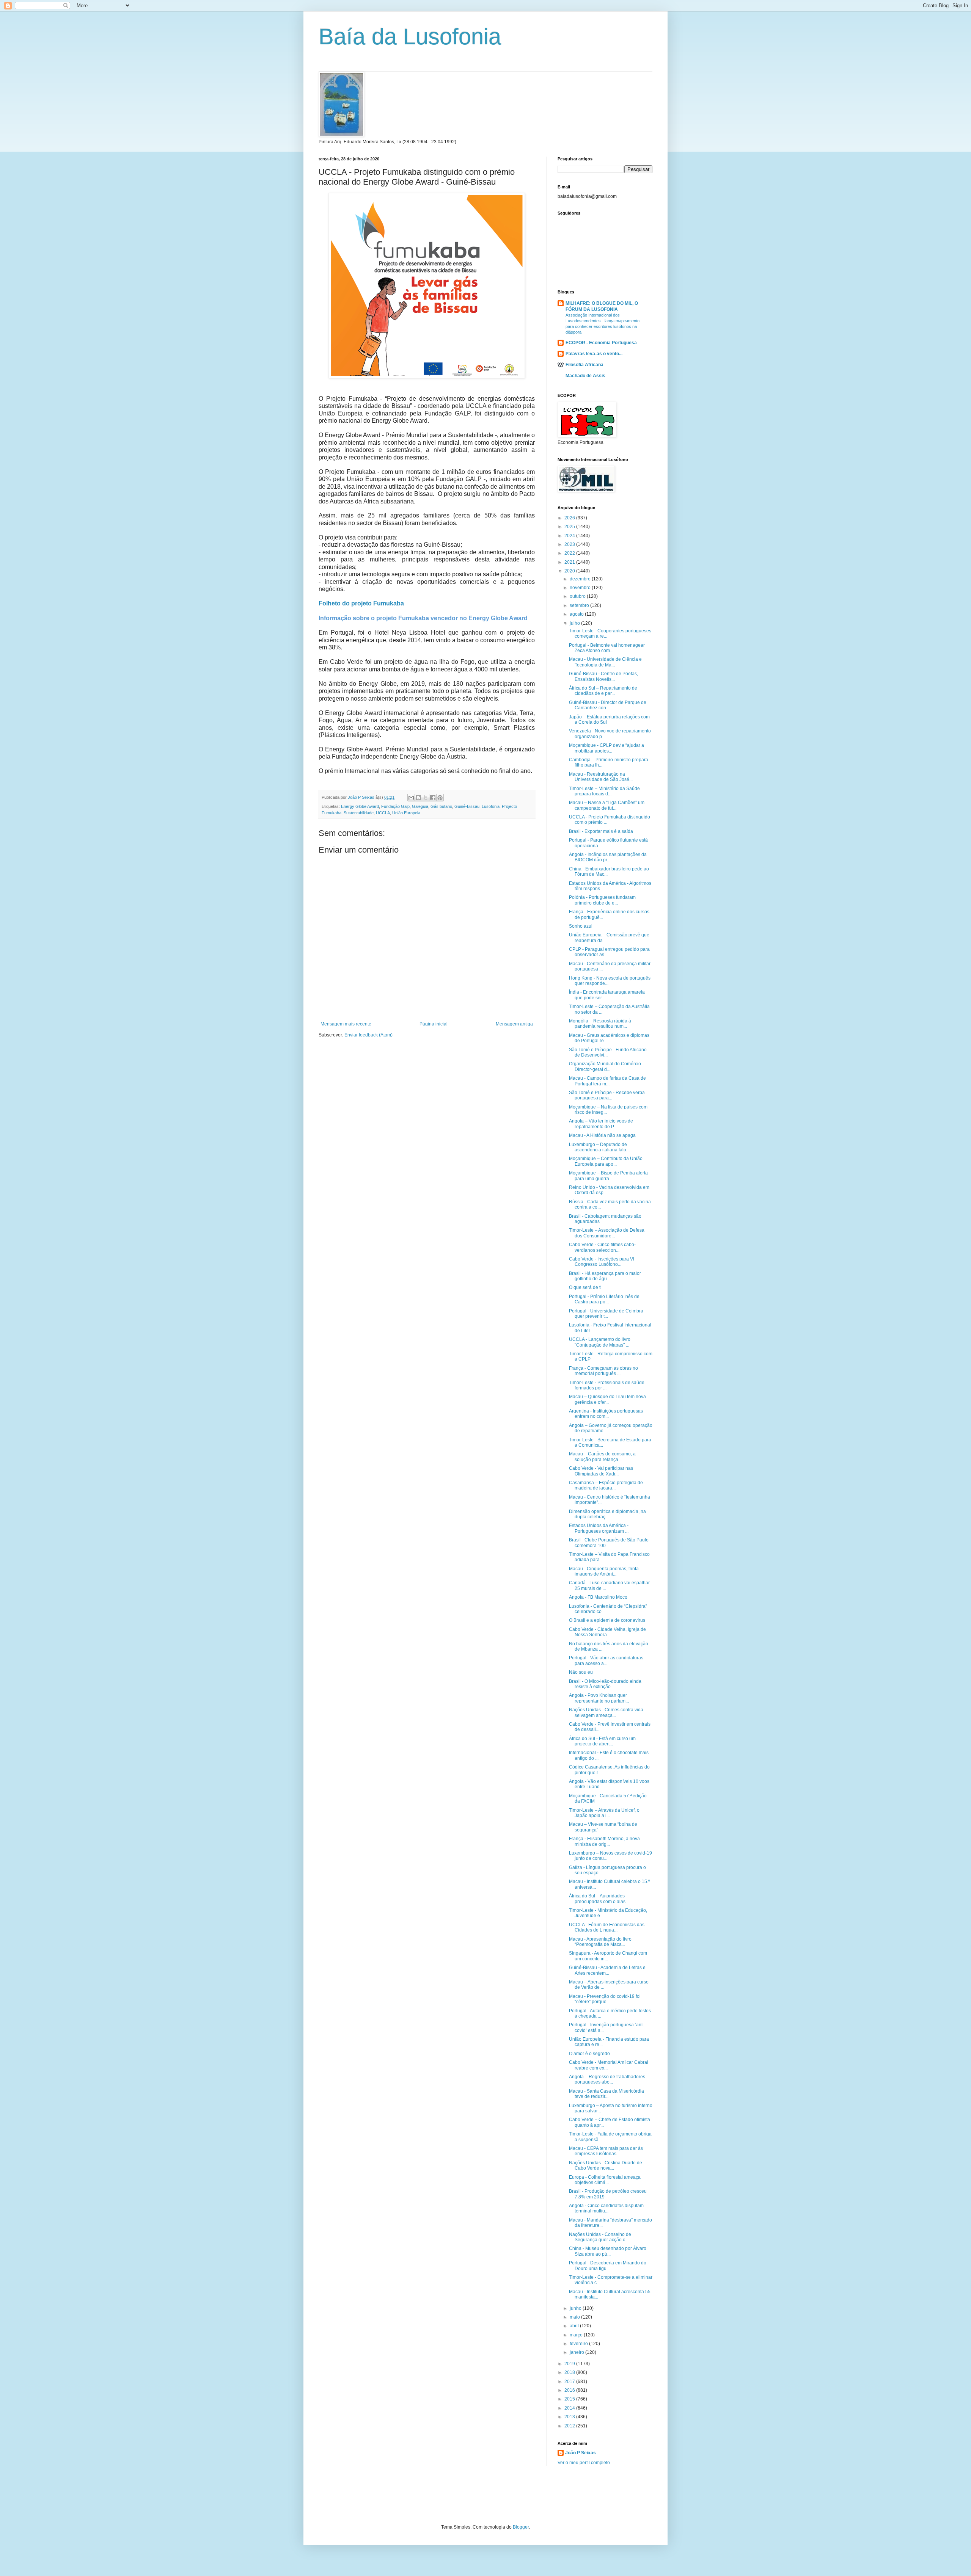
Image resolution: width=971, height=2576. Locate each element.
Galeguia (420, 806)
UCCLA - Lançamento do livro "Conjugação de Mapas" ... (600, 1342)
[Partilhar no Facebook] (433, 798)
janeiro (577, 2352)
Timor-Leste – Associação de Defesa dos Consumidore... (607, 1233)
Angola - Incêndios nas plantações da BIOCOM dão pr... (608, 857)
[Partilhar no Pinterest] (440, 798)
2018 (570, 2372)
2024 (570, 536)
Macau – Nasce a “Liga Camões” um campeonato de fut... (607, 805)
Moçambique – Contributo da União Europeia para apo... (606, 1161)
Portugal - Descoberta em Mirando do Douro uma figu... (608, 2266)
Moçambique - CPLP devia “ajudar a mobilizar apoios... (606, 748)
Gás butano (441, 806)
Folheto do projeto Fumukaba (361, 603)
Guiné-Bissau (467, 806)
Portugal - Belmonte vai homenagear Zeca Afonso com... (607, 648)
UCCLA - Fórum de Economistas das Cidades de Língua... (607, 1927)
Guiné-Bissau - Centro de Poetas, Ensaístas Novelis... (603, 676)
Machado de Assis (585, 376)
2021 (570, 562)
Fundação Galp (395, 806)
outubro (578, 596)
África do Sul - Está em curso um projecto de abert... (602, 1741)
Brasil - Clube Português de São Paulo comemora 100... (609, 1543)
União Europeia (406, 813)
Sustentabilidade (359, 813)
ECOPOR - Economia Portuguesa (601, 343)
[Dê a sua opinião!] (418, 798)
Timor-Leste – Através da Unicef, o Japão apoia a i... (604, 1813)
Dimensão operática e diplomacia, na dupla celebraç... (607, 1514)
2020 (570, 571)
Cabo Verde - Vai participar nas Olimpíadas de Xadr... (601, 1471)
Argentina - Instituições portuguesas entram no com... (606, 1414)
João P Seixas (581, 2453)
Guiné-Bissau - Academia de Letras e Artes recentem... (607, 1970)
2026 (570, 518)
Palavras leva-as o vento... (594, 354)
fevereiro (579, 2344)
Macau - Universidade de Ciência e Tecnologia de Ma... (605, 662)
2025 (570, 527)
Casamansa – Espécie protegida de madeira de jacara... (606, 1485)
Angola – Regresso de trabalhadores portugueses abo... (607, 2079)
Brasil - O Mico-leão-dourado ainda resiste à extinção (605, 1684)
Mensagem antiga (514, 1024)
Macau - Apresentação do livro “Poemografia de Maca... (600, 1942)
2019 (570, 2364)
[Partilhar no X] (426, 798)
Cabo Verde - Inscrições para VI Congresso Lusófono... (602, 1262)
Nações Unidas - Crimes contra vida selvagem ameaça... (606, 1712)
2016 (570, 2390)
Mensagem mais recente (346, 1024)
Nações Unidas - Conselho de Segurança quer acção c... (600, 2237)
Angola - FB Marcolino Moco (598, 1597)
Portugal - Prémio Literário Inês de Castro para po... (604, 1299)
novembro (581, 588)
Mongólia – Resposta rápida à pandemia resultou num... (600, 1024)
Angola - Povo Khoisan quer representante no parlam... (599, 1698)
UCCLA (383, 813)
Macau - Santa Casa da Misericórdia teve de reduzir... (606, 2094)
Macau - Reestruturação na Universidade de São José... (601, 777)
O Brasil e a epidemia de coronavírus (607, 1620)
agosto (577, 614)
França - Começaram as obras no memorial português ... (603, 1371)
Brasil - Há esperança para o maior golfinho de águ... (605, 1276)
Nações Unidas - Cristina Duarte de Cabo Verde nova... (606, 2165)
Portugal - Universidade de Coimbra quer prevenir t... (606, 1314)
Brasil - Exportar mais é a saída (601, 831)
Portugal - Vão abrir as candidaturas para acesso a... (606, 1660)
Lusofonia (491, 806)
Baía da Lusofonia (410, 37)
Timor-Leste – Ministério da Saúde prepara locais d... (604, 791)
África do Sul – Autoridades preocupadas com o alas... (599, 1899)
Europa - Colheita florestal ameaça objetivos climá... (605, 2180)
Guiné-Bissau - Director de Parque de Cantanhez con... (608, 705)
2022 (570, 553)
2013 (570, 2417)
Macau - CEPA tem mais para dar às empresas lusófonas (606, 2151)
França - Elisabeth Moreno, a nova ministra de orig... (604, 1841)
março (577, 2335)
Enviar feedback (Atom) (368, 1035)
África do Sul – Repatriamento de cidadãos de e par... (603, 691)
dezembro (581, 579)
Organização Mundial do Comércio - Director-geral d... (606, 1066)
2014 (570, 2408)
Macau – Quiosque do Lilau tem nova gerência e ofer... (607, 1399)
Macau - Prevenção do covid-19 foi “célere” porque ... (605, 1999)
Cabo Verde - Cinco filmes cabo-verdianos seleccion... (602, 1247)
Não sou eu (581, 1672)
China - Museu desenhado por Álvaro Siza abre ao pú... (608, 2251)
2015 (570, 2399)
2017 (570, 2382)
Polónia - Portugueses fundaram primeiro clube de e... (602, 900)
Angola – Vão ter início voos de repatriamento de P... (601, 1124)
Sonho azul (581, 926)
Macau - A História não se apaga (602, 1135)
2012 (570, 2426)
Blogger (521, 2527)
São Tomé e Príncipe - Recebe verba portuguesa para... (607, 1095)
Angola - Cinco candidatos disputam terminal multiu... (606, 2208)
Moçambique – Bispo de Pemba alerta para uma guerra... (608, 1176)
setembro (580, 605)
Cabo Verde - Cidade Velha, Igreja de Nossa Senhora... (607, 1632)
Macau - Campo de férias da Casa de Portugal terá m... (607, 1081)
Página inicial (434, 1024)
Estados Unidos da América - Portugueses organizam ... (599, 1528)
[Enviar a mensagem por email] (411, 798)
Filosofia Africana (584, 365)
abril (575, 2326)
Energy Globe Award (360, 806)
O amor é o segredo (589, 2054)
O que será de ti (585, 1287)
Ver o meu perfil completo (584, 2463)
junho (576, 2308)
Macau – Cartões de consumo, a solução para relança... (602, 1457)
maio (575, 2317)
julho (575, 623)
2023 (570, 544)
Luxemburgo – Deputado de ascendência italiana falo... (599, 1147)
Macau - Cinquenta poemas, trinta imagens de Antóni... (604, 1571)
